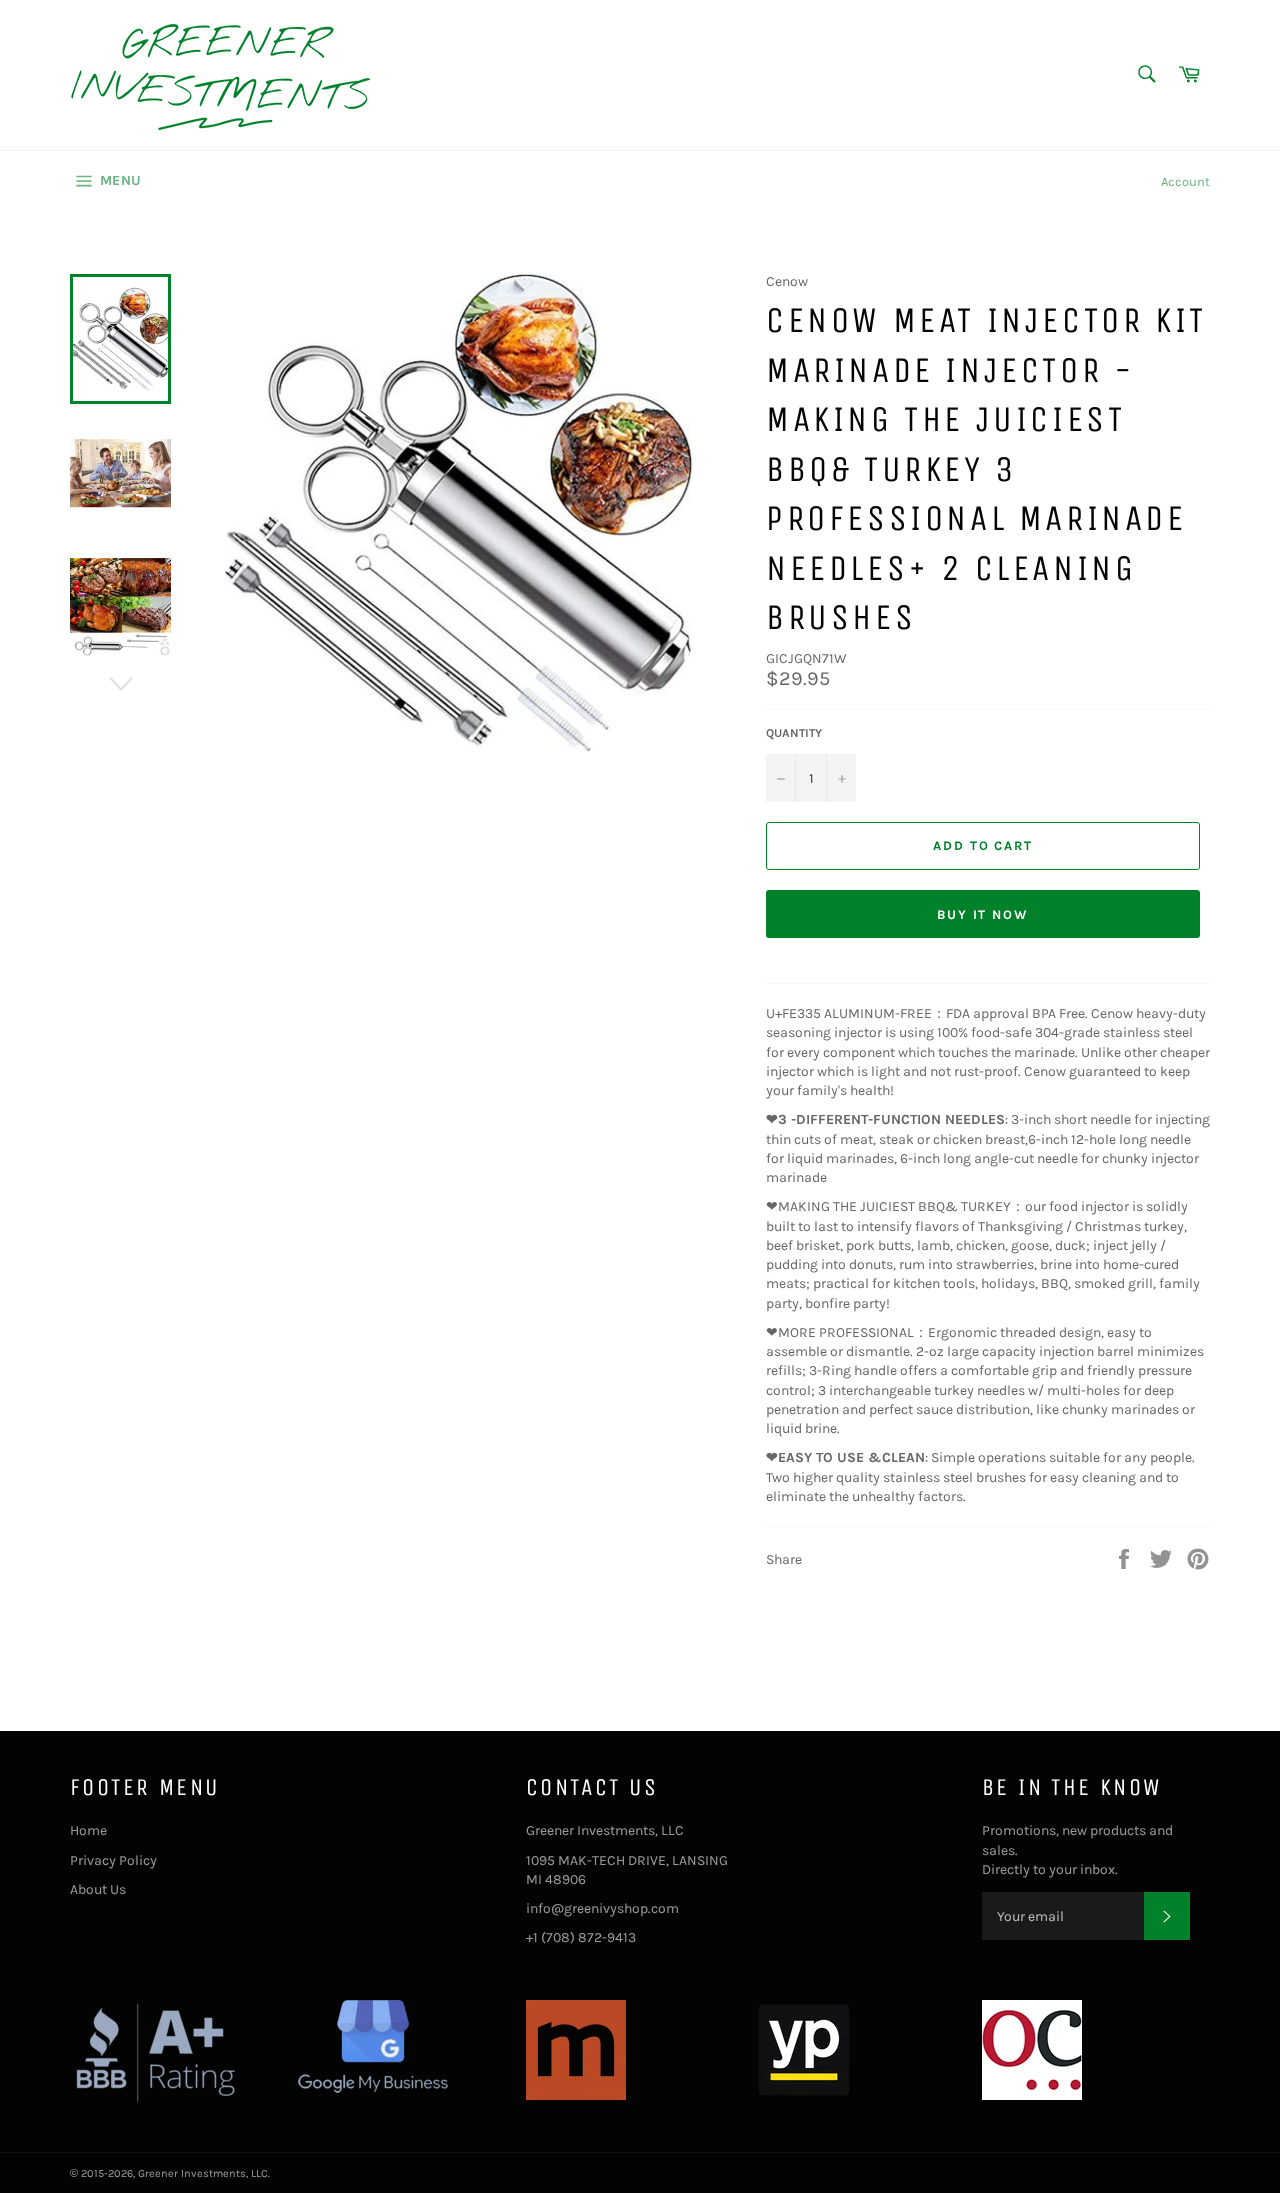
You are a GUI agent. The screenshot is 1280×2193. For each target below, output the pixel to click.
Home (88, 1830)
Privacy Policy (113, 1860)
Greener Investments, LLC (203, 2173)
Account (1185, 181)
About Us (98, 1889)
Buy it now (983, 914)
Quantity (794, 733)
